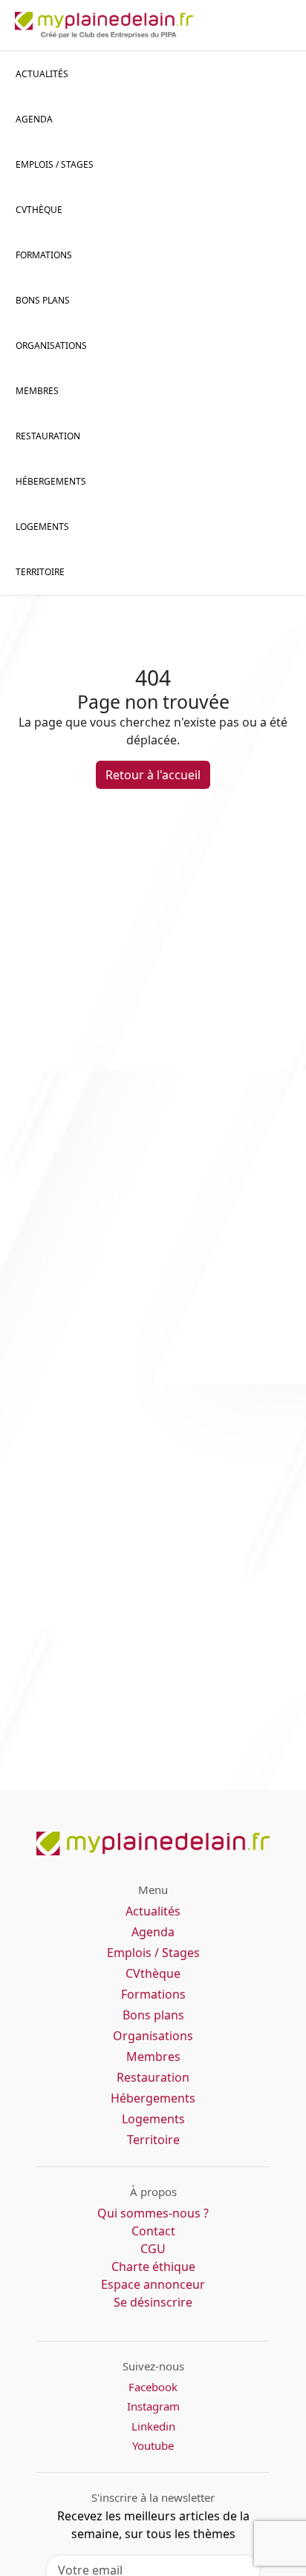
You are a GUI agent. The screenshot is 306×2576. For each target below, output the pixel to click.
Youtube (153, 2445)
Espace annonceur (153, 2284)
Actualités (42, 74)
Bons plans (43, 300)
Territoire (40, 572)
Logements (42, 527)
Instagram (153, 2406)
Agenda (34, 119)
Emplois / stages (55, 164)
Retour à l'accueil (153, 775)
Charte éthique (153, 2267)
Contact (153, 2231)
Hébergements (51, 481)
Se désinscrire (153, 2302)
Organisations (51, 345)
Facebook (153, 2387)
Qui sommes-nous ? (153, 2213)
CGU (153, 2249)
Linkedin (153, 2426)
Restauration (48, 436)
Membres (37, 391)
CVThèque (39, 210)
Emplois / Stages (153, 1953)
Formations (44, 255)
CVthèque (153, 1973)
